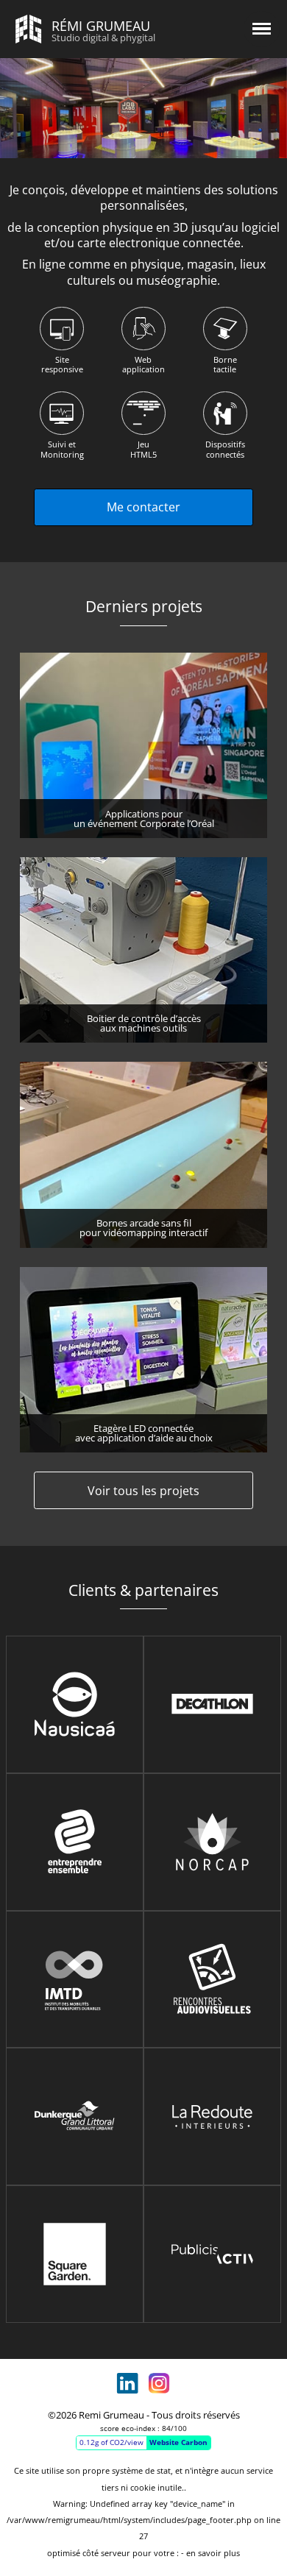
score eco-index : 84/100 (143, 2428)
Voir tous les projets (143, 1491)
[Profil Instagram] (159, 2384)
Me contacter (143, 507)
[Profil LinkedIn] (128, 2384)
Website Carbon (178, 2442)
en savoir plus (213, 2553)
